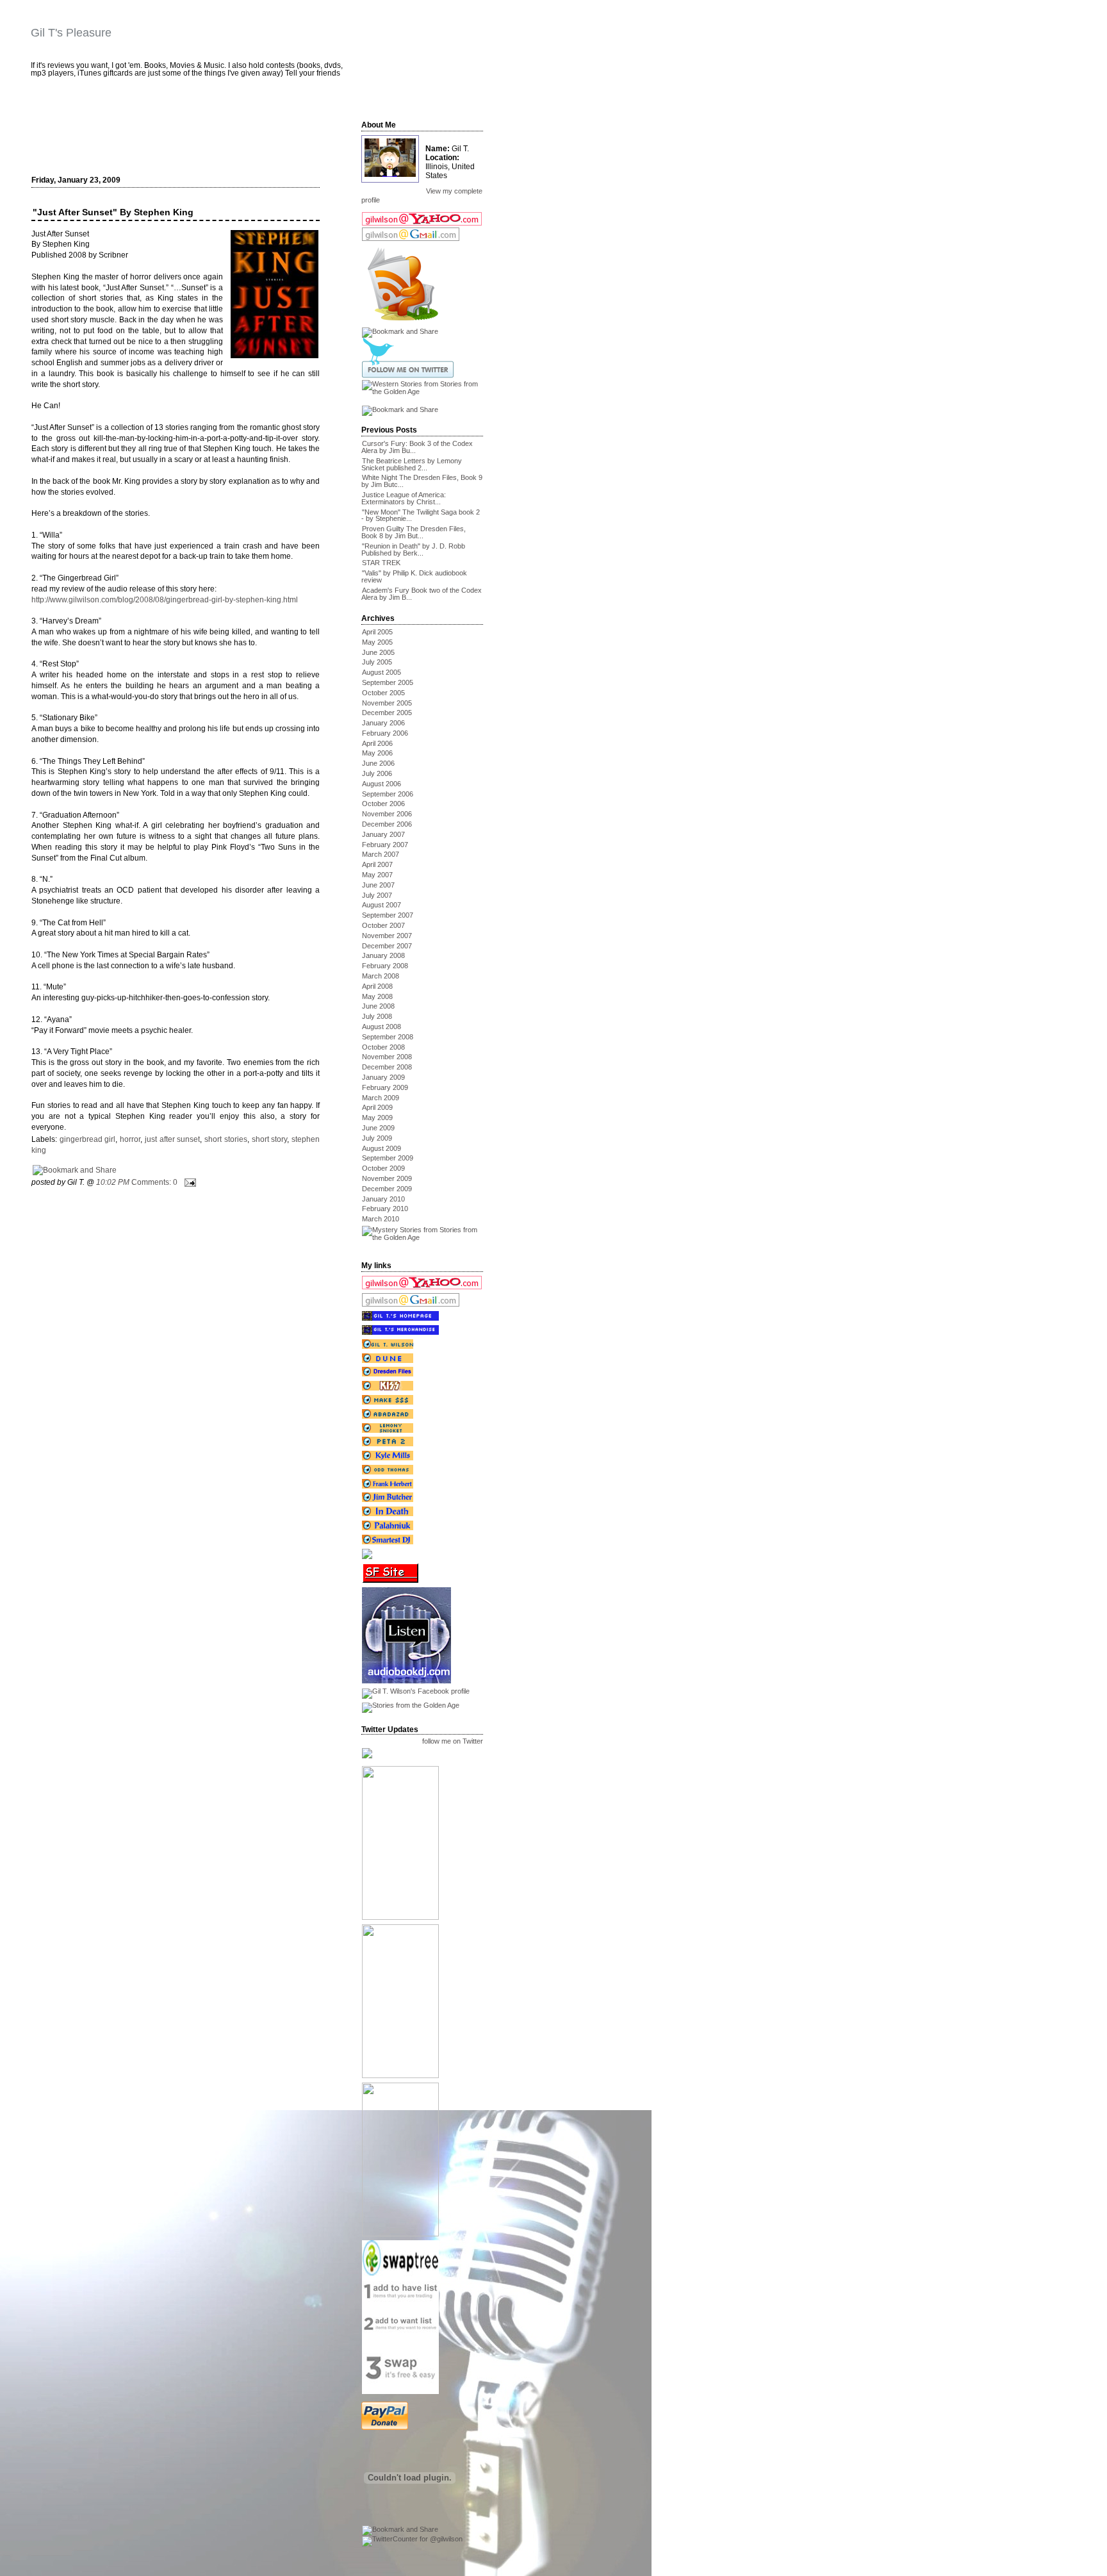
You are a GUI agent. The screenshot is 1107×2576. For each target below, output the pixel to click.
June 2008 (378, 1006)
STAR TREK (381, 563)
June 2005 (378, 652)
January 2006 (383, 723)
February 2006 (385, 733)
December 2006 (387, 824)
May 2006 (377, 753)
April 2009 (377, 1107)
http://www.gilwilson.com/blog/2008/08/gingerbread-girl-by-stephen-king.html (165, 600)
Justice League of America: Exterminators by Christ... (404, 498)
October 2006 (383, 804)
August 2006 (381, 784)
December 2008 (387, 1067)
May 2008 (377, 996)
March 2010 (381, 1219)
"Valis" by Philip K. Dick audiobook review (414, 576)
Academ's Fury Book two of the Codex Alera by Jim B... (422, 594)
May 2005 (377, 642)
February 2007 (385, 845)
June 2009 (378, 1128)
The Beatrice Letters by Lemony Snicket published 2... (412, 464)
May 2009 (377, 1118)
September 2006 (388, 794)
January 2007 (383, 834)
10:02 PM (113, 1182)
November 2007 (387, 936)
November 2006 (387, 814)
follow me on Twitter (453, 1742)
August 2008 (381, 1027)
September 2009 (388, 1158)
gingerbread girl (88, 1139)
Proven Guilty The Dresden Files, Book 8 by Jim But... (414, 532)
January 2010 (383, 1199)
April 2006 (377, 743)
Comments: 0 (154, 1182)
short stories (226, 1139)
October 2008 (383, 1047)
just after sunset (172, 1139)
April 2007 (377, 864)
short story (270, 1139)
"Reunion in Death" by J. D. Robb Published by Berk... (413, 549)
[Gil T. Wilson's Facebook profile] (415, 1691)
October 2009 (383, 1168)
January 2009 (383, 1077)
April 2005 (377, 632)
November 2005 (387, 703)
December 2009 (387, 1189)
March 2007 (381, 854)
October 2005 (383, 693)
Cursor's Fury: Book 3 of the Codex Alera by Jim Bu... (417, 447)
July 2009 (377, 1138)
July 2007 (377, 895)
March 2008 (381, 976)
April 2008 (377, 986)
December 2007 (387, 946)
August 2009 (381, 1148)
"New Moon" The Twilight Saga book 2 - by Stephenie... (421, 516)
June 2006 (378, 763)
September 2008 (388, 1037)
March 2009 (381, 1098)
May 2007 (377, 875)
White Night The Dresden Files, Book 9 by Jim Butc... (422, 481)
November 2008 (387, 1057)
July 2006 (377, 773)
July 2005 (377, 662)
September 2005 (388, 682)
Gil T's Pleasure (71, 33)
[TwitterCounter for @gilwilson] (412, 2539)
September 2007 (388, 915)
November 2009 (387, 1178)
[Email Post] (188, 1182)
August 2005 (381, 672)
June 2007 (378, 885)
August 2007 (381, 905)
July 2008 (377, 1016)
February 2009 (385, 1087)
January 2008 (383, 955)
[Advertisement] (183, 133)
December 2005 (387, 713)
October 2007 (383, 925)
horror (130, 1139)
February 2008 (385, 966)
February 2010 (385, 1209)
